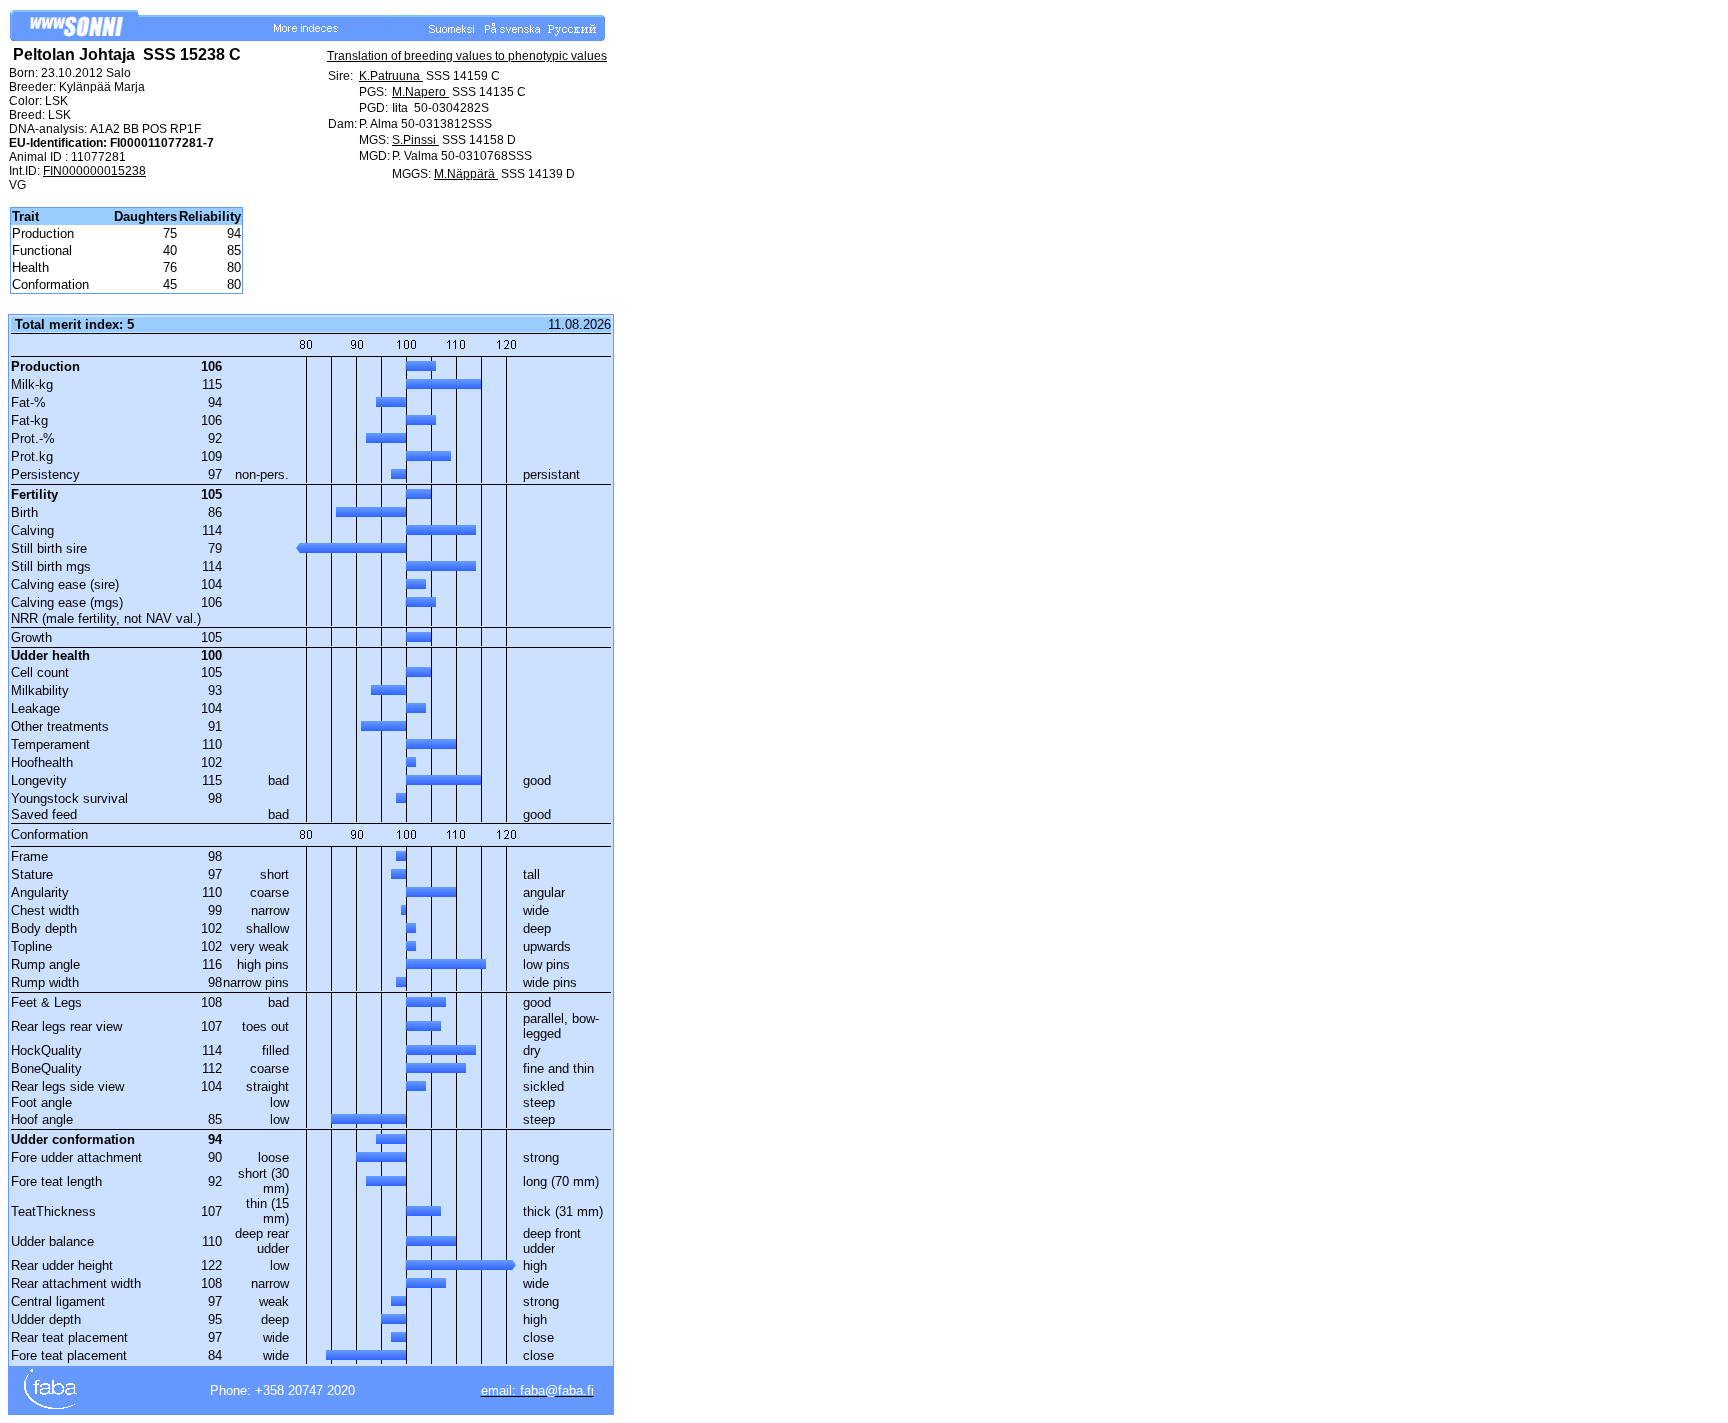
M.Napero (420, 92)
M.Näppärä (466, 174)
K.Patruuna (391, 76)
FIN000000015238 (94, 171)
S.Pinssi (415, 140)
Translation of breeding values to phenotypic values (467, 56)
